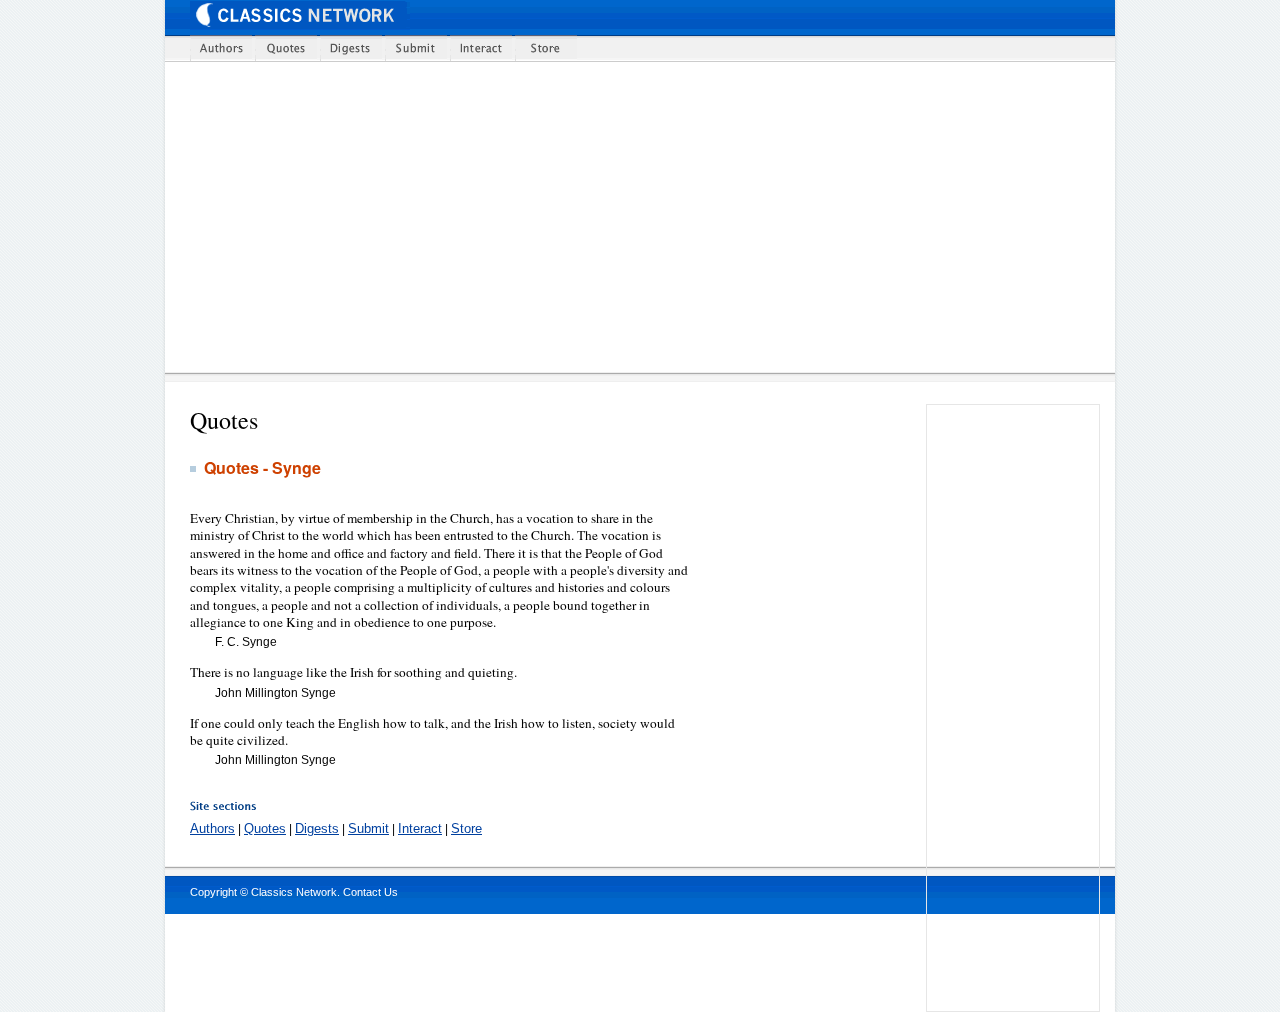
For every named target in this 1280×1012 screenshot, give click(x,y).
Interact (420, 828)
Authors (212, 828)
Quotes (265, 828)
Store (466, 828)
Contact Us (370, 892)
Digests (317, 828)
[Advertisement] (652, 217)
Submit (368, 828)
